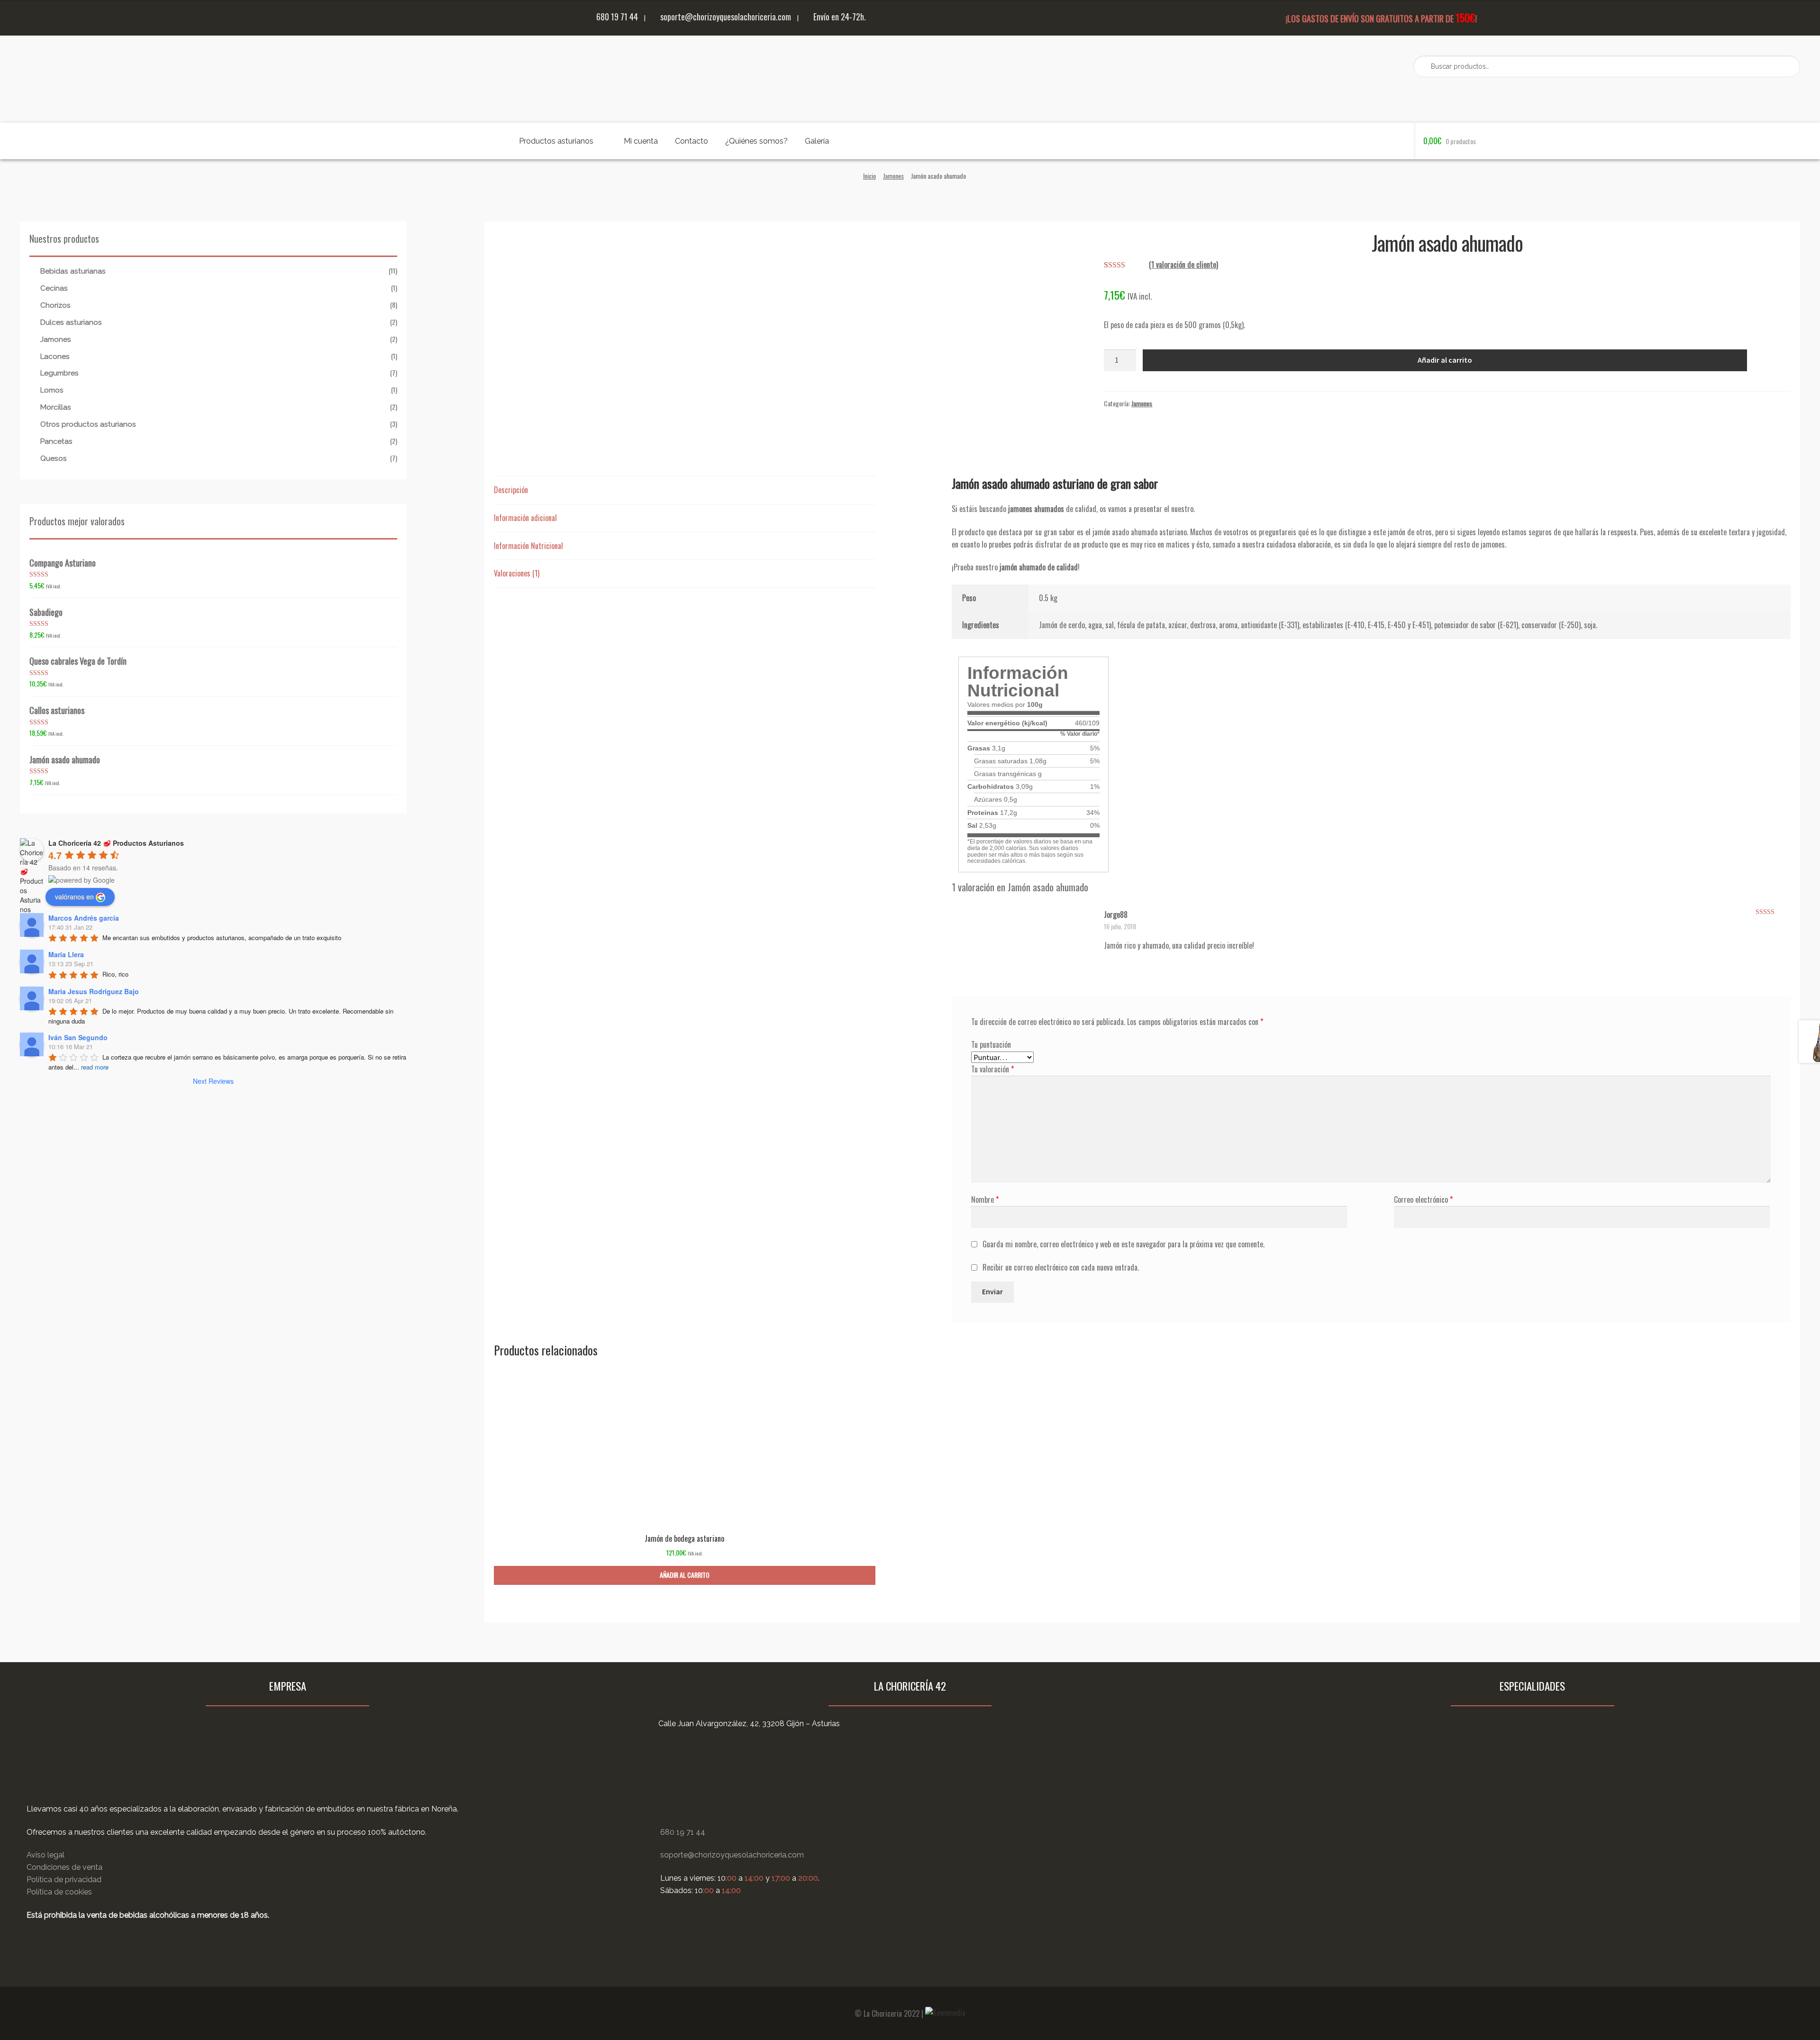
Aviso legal (45, 1855)
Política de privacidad (64, 1880)
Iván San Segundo (78, 1037)
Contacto (692, 141)
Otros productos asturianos (88, 424)
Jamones (893, 176)
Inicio (869, 176)
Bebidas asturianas (73, 271)
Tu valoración (992, 1069)
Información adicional (525, 518)
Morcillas (56, 407)
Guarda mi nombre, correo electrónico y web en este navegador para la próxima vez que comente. (1124, 1244)
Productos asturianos (556, 141)
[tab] (685, 490)
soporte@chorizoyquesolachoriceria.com (725, 16)
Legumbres (59, 373)
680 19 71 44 (616, 16)
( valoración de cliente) (1183, 265)
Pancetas (56, 441)
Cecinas (54, 288)
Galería (817, 141)
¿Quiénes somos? (756, 141)
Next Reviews (213, 1081)
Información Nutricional (528, 546)
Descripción (511, 490)
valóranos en (74, 897)
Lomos (52, 390)
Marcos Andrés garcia (84, 918)
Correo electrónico (1423, 1199)
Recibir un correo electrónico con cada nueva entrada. (1061, 1267)
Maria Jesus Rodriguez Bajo (94, 991)
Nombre (985, 1199)
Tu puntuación (991, 1044)
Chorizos (55, 305)
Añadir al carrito (1445, 360)
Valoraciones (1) (517, 573)
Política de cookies (59, 1892)
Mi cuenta (641, 141)
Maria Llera (66, 954)
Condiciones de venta (64, 1867)
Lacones (55, 357)
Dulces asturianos (71, 322)
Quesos (54, 458)
